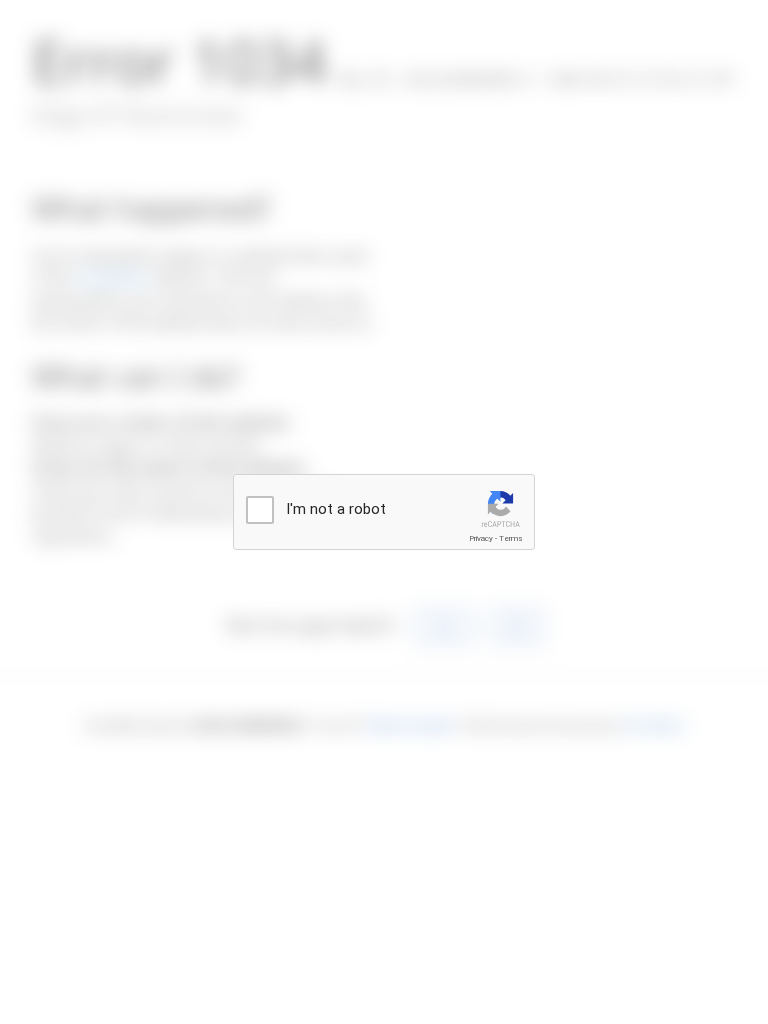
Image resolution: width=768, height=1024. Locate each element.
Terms (511, 538)
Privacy (481, 538)
